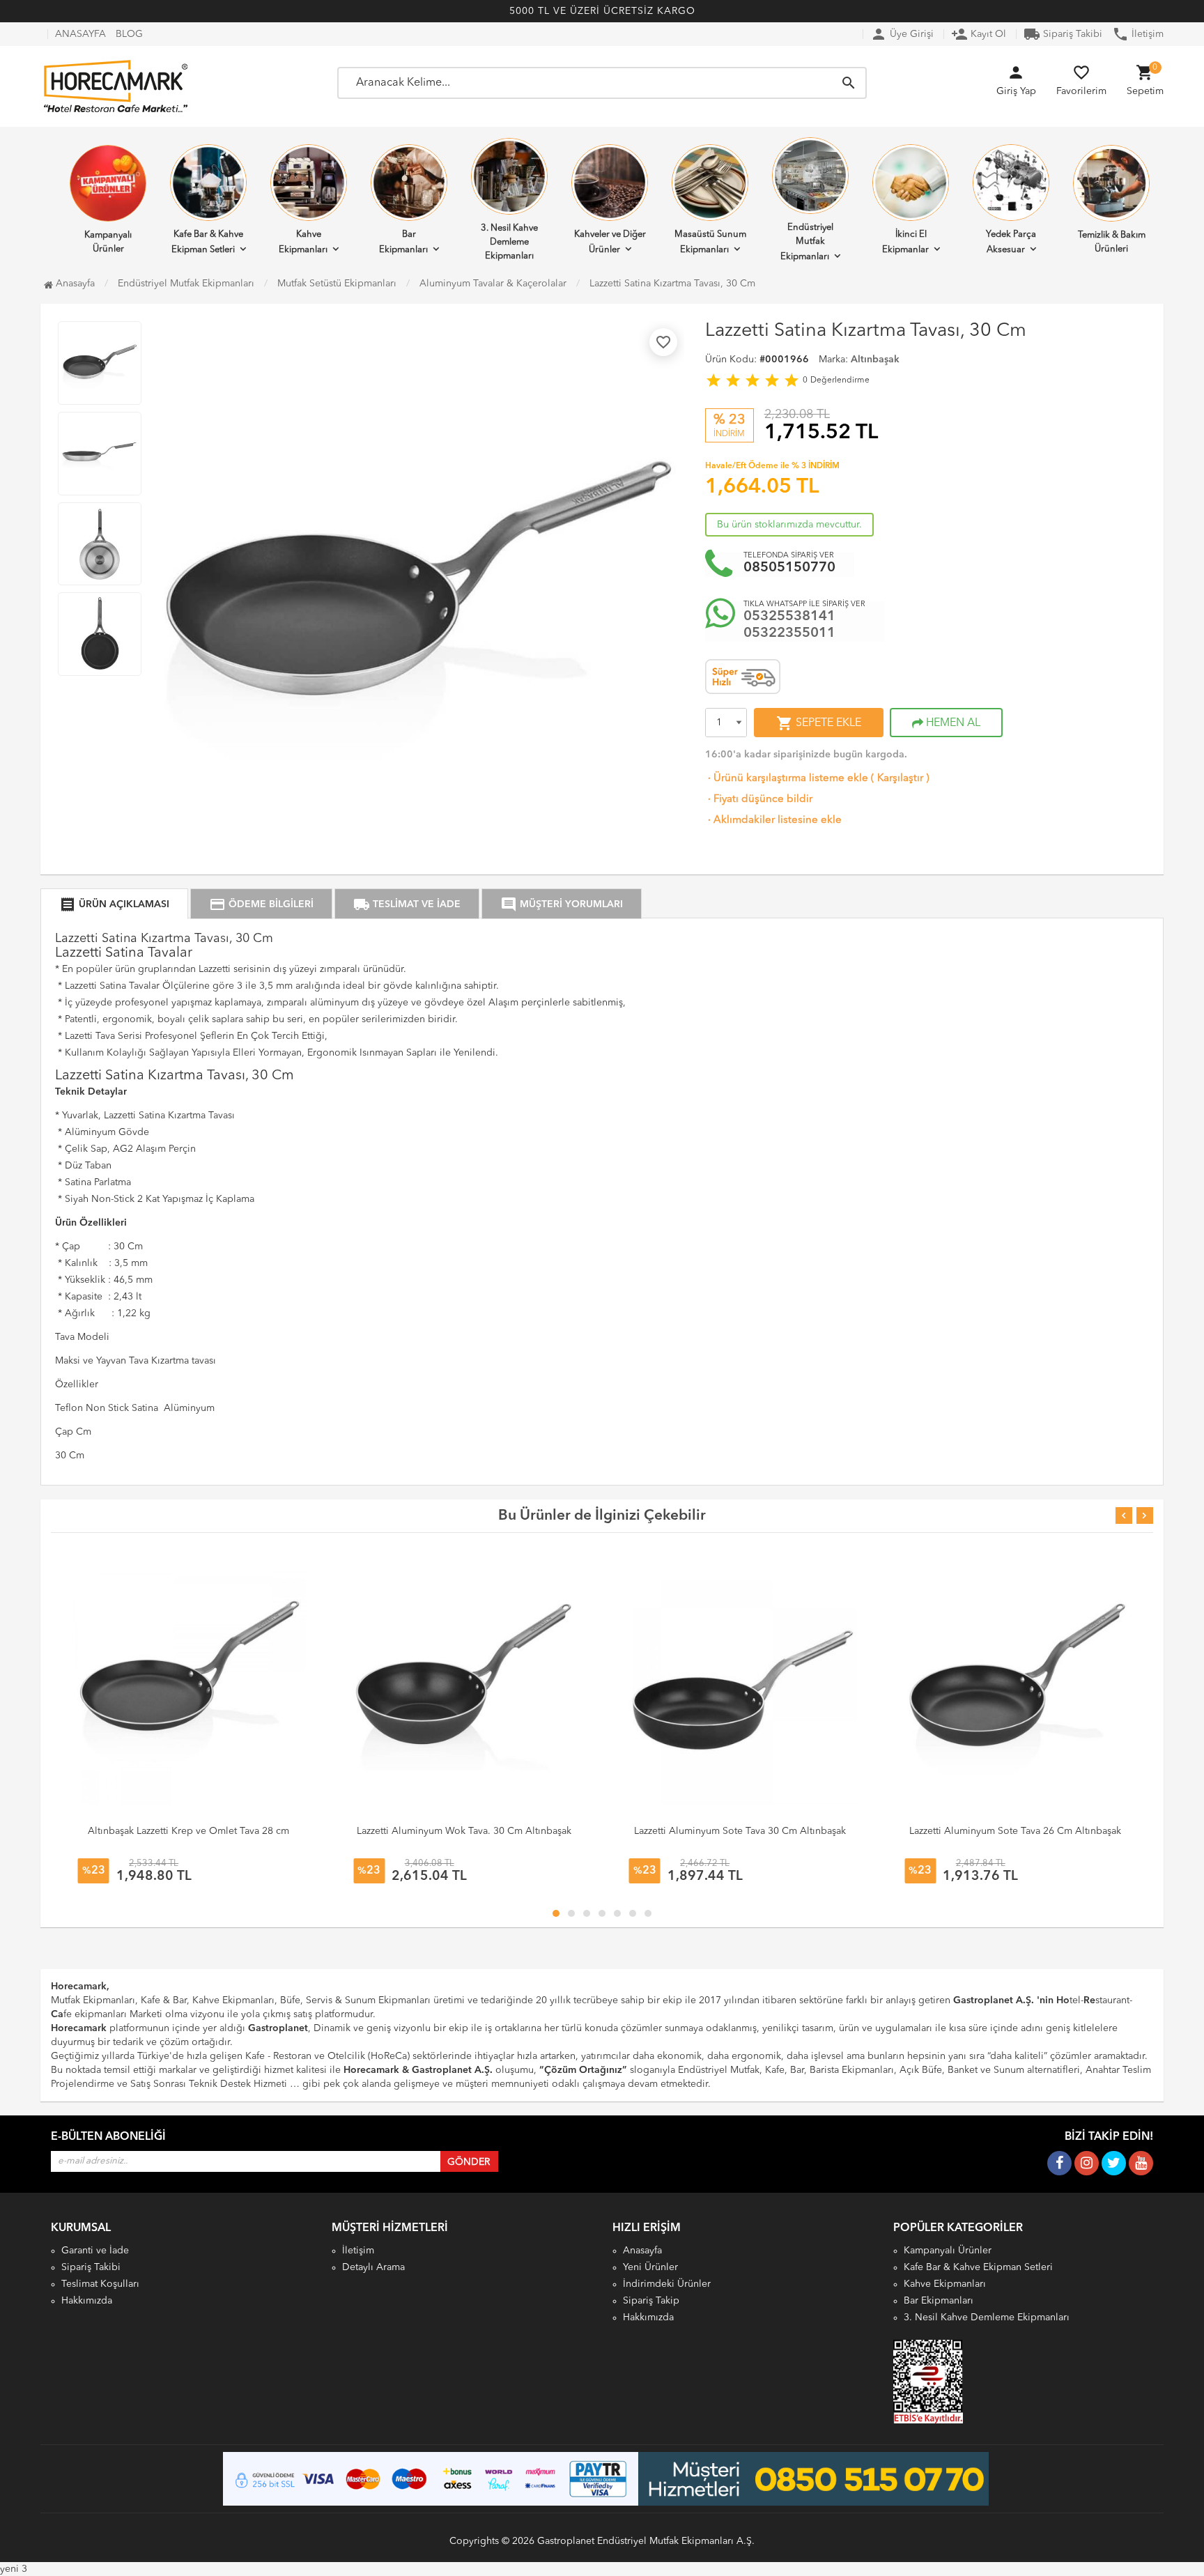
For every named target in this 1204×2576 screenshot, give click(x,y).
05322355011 (789, 633)
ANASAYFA (80, 34)
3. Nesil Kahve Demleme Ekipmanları (509, 242)
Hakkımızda (87, 2301)
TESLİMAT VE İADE (407, 904)
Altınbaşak (875, 360)
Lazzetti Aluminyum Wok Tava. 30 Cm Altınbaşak (464, 1831)
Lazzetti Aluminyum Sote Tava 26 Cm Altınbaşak (1015, 1831)
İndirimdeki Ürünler (667, 2284)
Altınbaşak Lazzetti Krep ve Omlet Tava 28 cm (188, 1831)
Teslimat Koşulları (100, 2284)
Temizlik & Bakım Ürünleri (1112, 242)
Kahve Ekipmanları (303, 242)
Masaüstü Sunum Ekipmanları (710, 242)
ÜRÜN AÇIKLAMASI (114, 904)
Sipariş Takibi (1063, 34)
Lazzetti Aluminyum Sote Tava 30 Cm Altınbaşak (740, 1831)
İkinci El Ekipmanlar (905, 242)
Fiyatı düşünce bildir (759, 800)
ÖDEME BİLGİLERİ (261, 904)
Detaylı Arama (373, 2267)
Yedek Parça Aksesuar (1011, 242)
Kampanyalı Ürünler (108, 242)
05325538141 (789, 617)
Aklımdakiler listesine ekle (773, 820)
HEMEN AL (952, 723)
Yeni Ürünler (650, 2267)
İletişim (1138, 34)
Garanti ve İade (95, 2251)
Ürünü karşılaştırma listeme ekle (787, 779)
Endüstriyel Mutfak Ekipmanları (807, 242)
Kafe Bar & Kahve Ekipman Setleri (208, 242)
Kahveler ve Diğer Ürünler (610, 242)
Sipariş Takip (651, 2301)
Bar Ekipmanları (403, 242)
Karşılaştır (900, 779)
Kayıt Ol (979, 34)
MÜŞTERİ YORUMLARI (562, 904)
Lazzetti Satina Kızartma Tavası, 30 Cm (672, 284)
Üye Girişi (902, 34)
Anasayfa (74, 284)
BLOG (129, 34)
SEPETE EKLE (819, 723)
